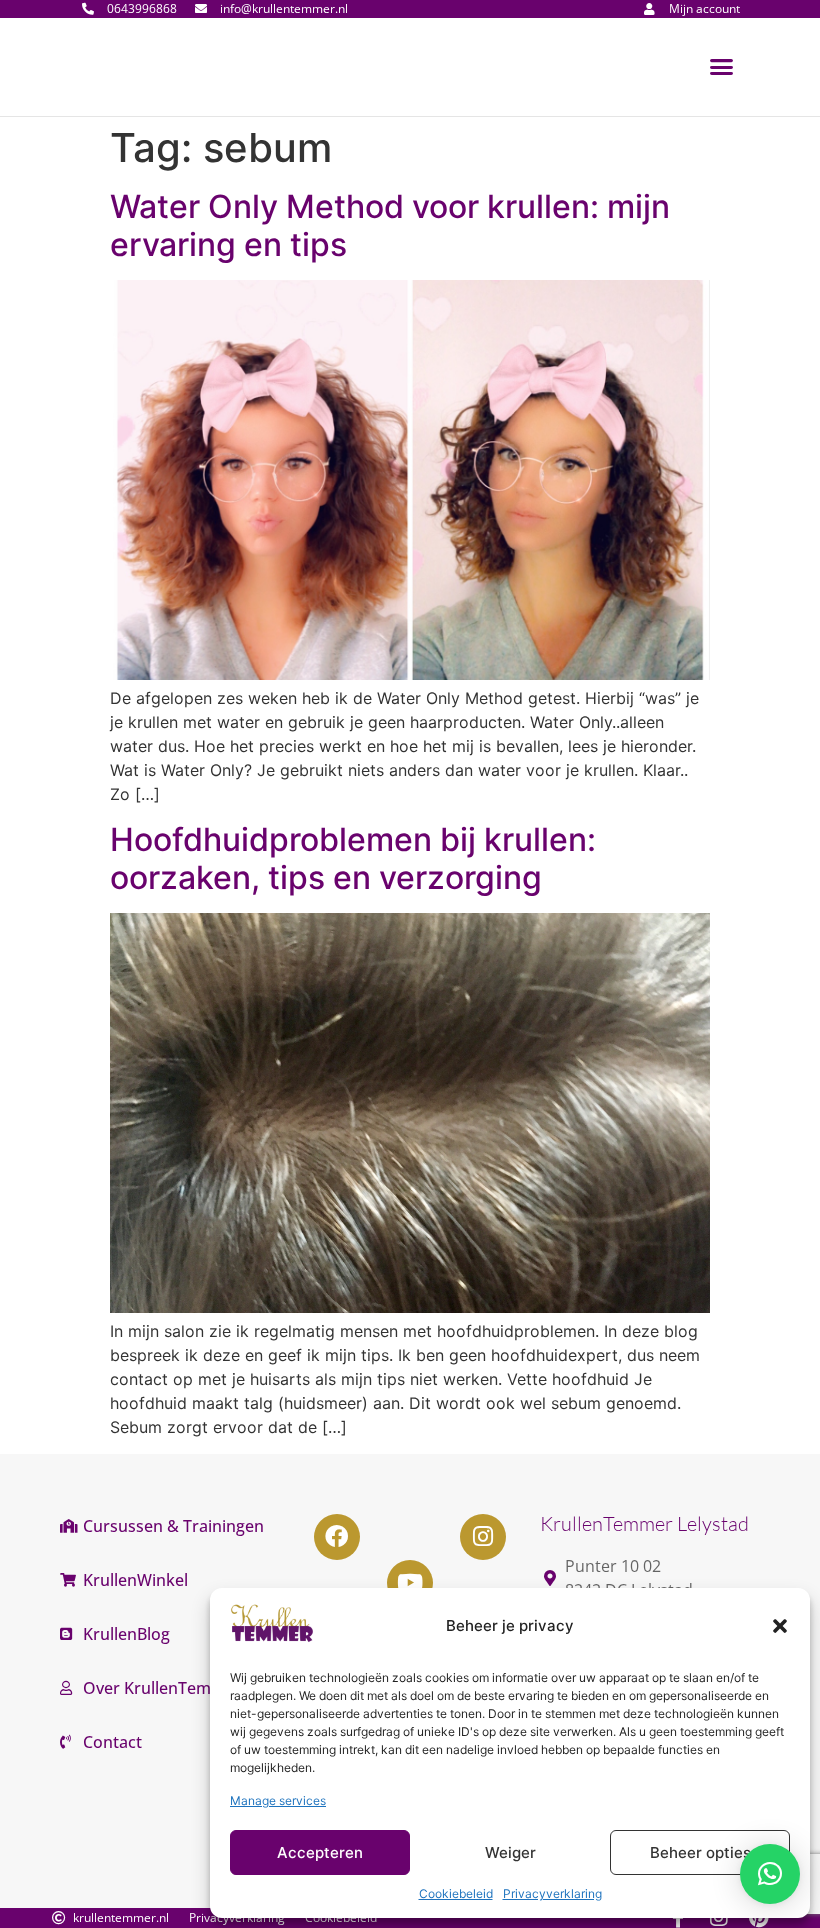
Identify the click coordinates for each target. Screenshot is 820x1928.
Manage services (278, 1800)
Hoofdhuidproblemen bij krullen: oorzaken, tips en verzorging (353, 858)
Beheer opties (700, 1852)
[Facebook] (337, 1537)
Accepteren (320, 1852)
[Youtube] (410, 1583)
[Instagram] (483, 1537)
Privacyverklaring (552, 1893)
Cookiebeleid (456, 1893)
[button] (780, 1626)
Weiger (510, 1852)
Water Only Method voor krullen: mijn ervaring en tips (390, 225)
